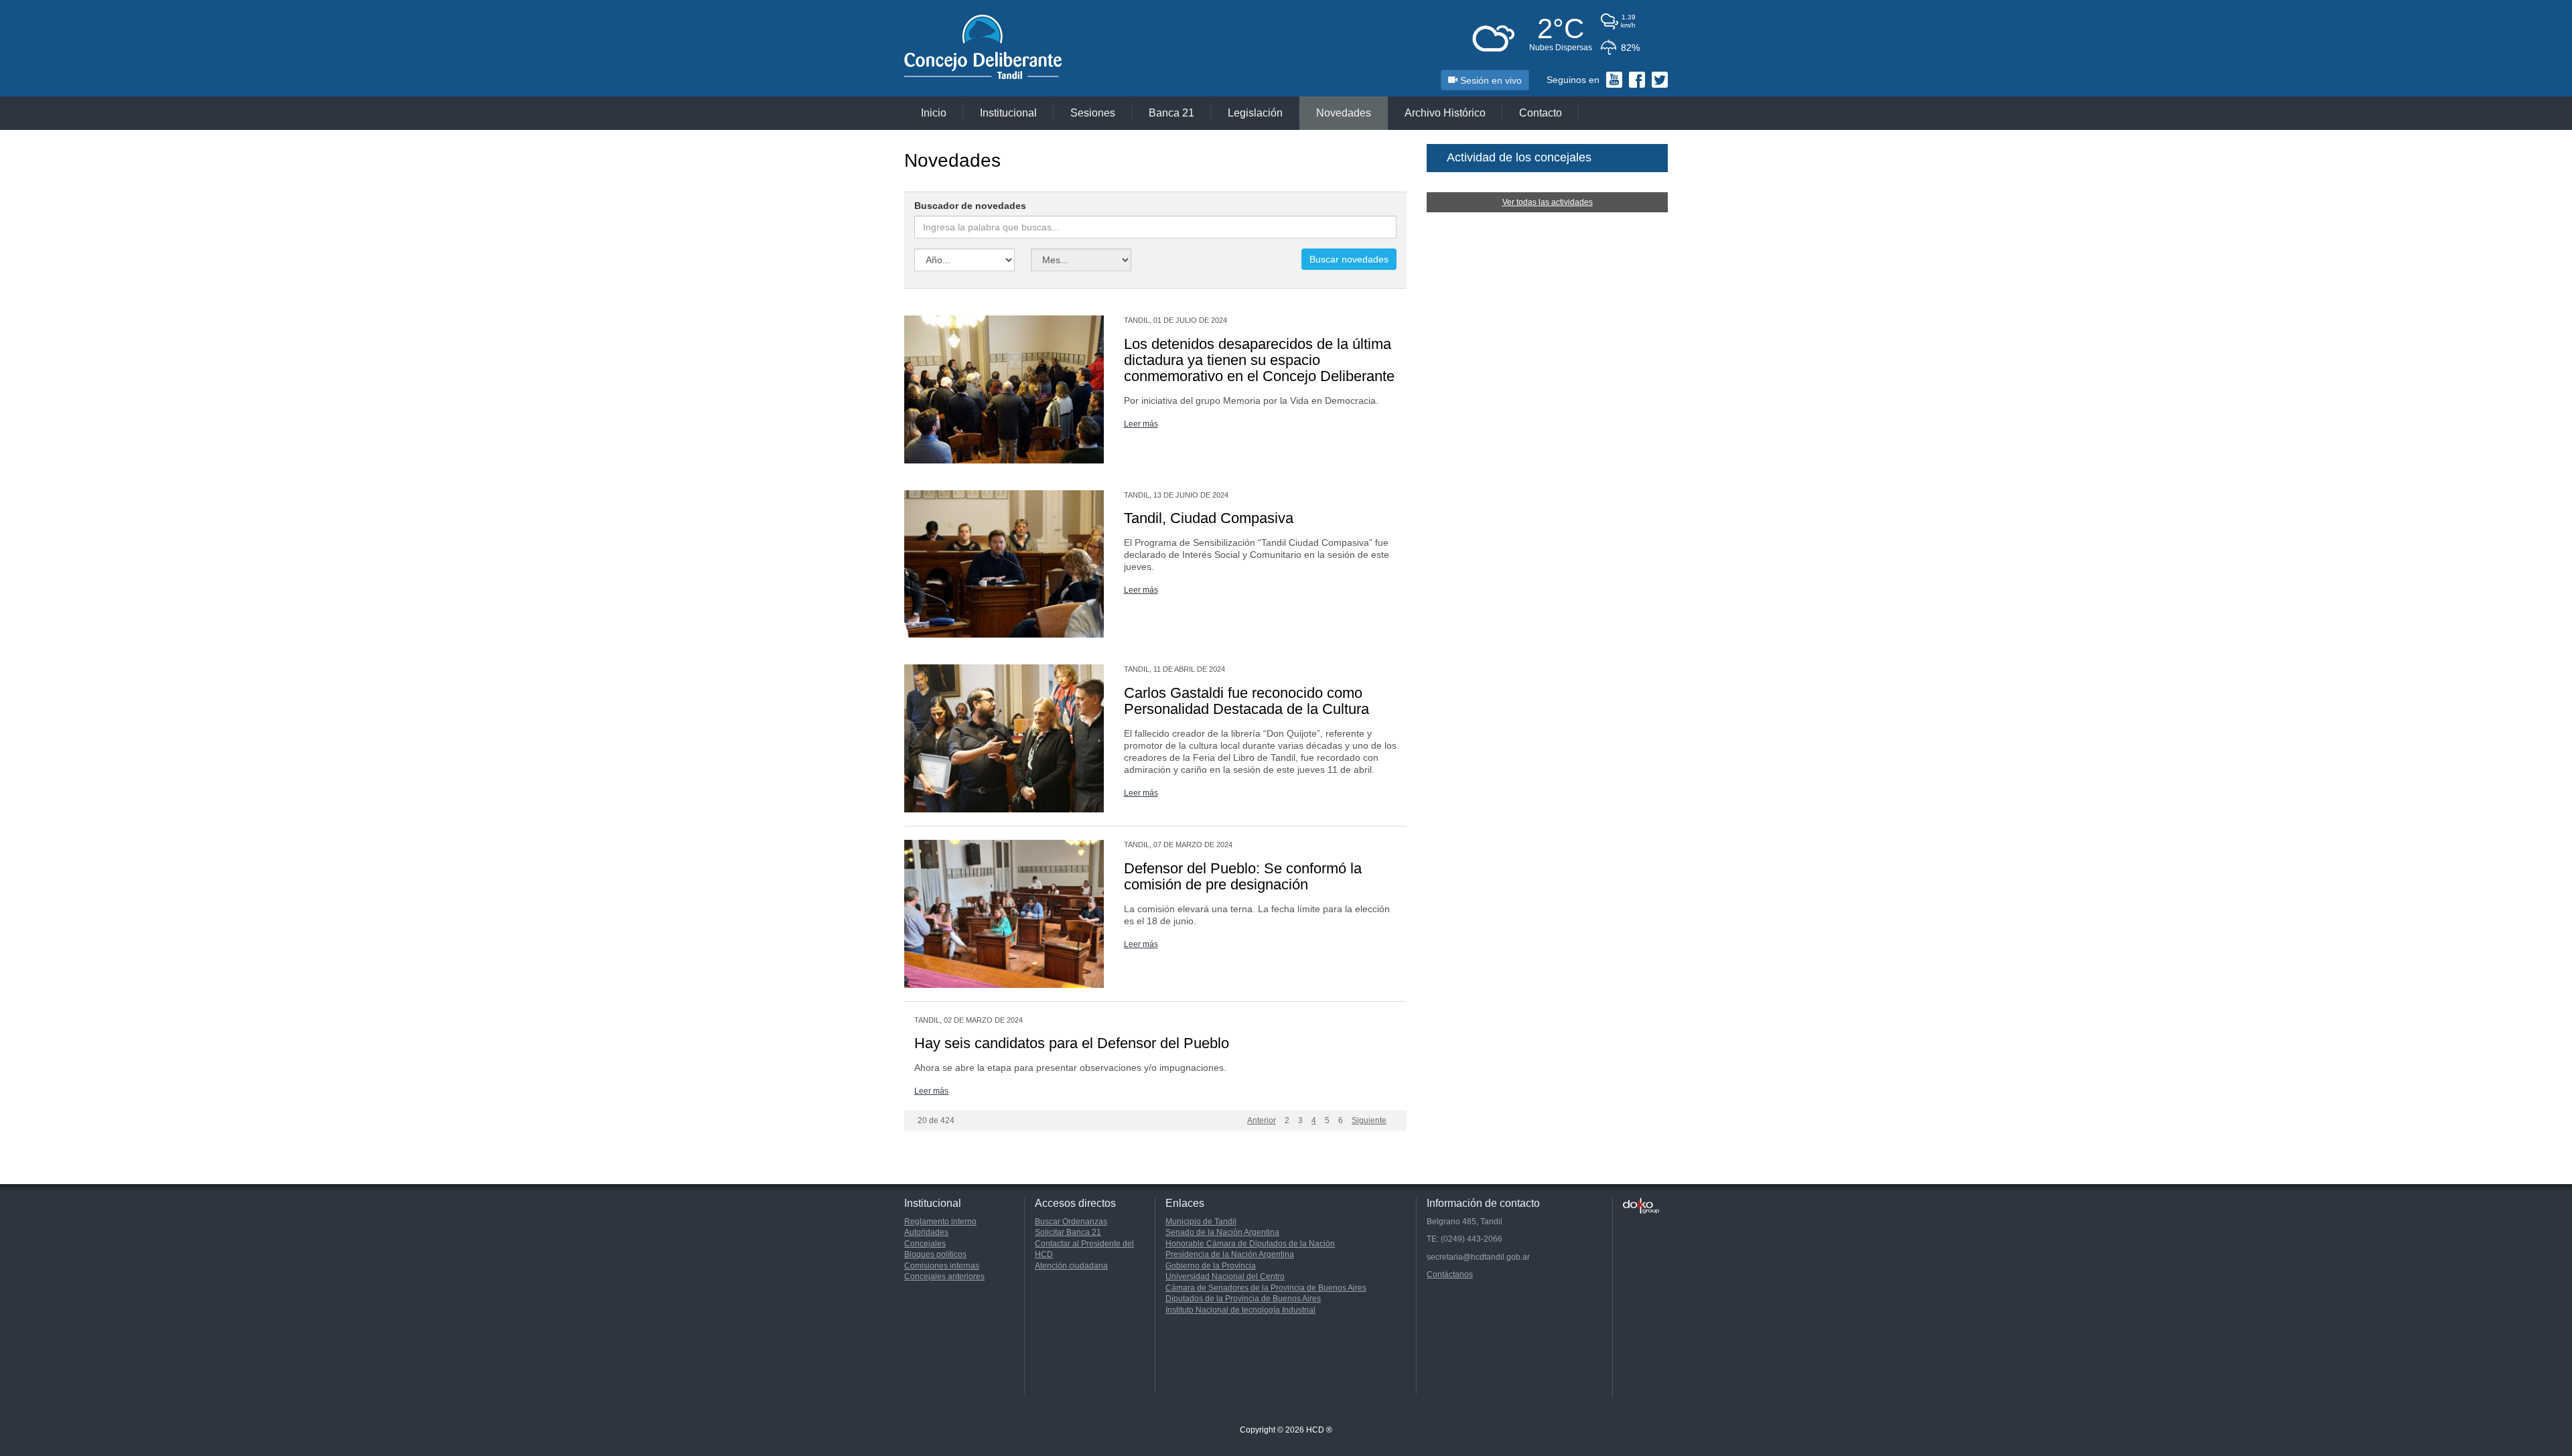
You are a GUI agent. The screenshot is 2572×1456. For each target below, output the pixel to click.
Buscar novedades (1349, 259)
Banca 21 (1171, 113)
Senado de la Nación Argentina (1222, 1232)
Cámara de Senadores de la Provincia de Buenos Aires (1266, 1288)
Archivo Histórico (1445, 113)
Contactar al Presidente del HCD (1084, 1249)
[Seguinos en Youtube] (1614, 80)
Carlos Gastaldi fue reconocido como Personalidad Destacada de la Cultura (1246, 701)
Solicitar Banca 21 (1068, 1232)
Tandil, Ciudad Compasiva (1209, 518)
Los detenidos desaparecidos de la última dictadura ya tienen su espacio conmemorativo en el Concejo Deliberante (1259, 360)
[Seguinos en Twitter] (1660, 80)
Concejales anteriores (944, 1277)
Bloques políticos (935, 1254)
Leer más (1141, 424)
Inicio (934, 113)
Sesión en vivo (1490, 80)
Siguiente (1369, 1120)
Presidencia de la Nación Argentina (1230, 1254)
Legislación (1255, 113)
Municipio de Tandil (1201, 1222)
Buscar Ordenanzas (1071, 1222)
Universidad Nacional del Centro (1225, 1277)
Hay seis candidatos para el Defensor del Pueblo (1072, 1043)
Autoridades (926, 1232)
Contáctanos (1450, 1275)
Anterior (1262, 1120)
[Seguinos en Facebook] (1637, 80)
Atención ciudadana (1071, 1266)
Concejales (925, 1244)
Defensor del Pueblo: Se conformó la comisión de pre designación (1243, 876)
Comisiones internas (942, 1266)
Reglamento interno (940, 1222)
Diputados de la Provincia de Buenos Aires (1243, 1299)
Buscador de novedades (970, 206)
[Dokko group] (1641, 1206)
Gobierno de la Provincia (1211, 1266)
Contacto (1541, 113)
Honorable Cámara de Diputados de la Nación (1250, 1244)
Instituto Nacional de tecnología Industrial (1240, 1310)
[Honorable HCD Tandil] (1009, 48)
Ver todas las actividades (1548, 202)
